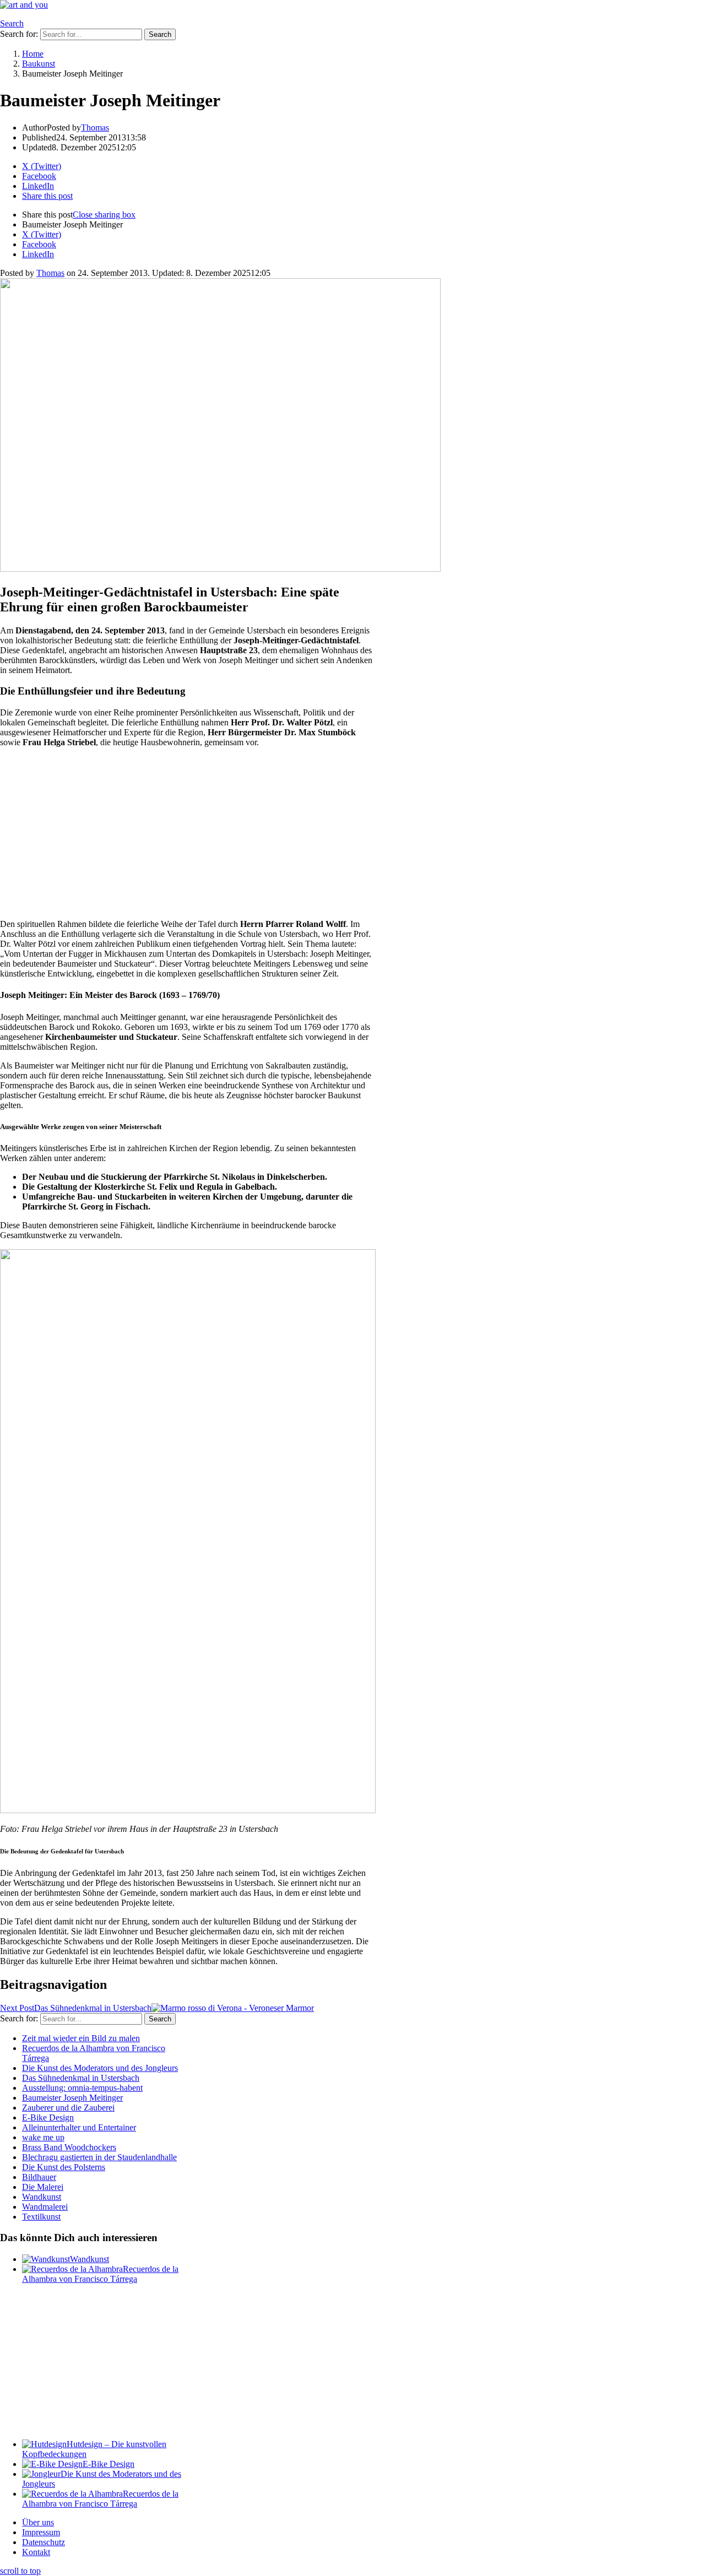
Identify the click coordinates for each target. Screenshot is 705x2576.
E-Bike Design (48, 2117)
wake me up (43, 2137)
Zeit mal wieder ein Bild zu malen (81, 2038)
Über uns (38, 2522)
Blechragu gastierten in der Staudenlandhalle (99, 2157)
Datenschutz (44, 2542)
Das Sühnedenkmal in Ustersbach (81, 2078)
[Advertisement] (187, 833)
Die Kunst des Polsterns (64, 2167)
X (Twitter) (42, 234)
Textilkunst (41, 2217)
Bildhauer (39, 2177)
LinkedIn (38, 254)
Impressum (41, 2532)
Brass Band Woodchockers (69, 2147)
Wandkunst (42, 2197)
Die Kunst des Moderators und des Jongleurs (100, 2068)
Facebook (39, 244)
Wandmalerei (45, 2207)
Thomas (50, 273)
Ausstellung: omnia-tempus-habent (82, 2088)
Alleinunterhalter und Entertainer (79, 2127)
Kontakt (36, 2552)
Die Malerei (43, 2187)
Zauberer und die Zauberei (68, 2108)
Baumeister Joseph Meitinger (72, 2098)
